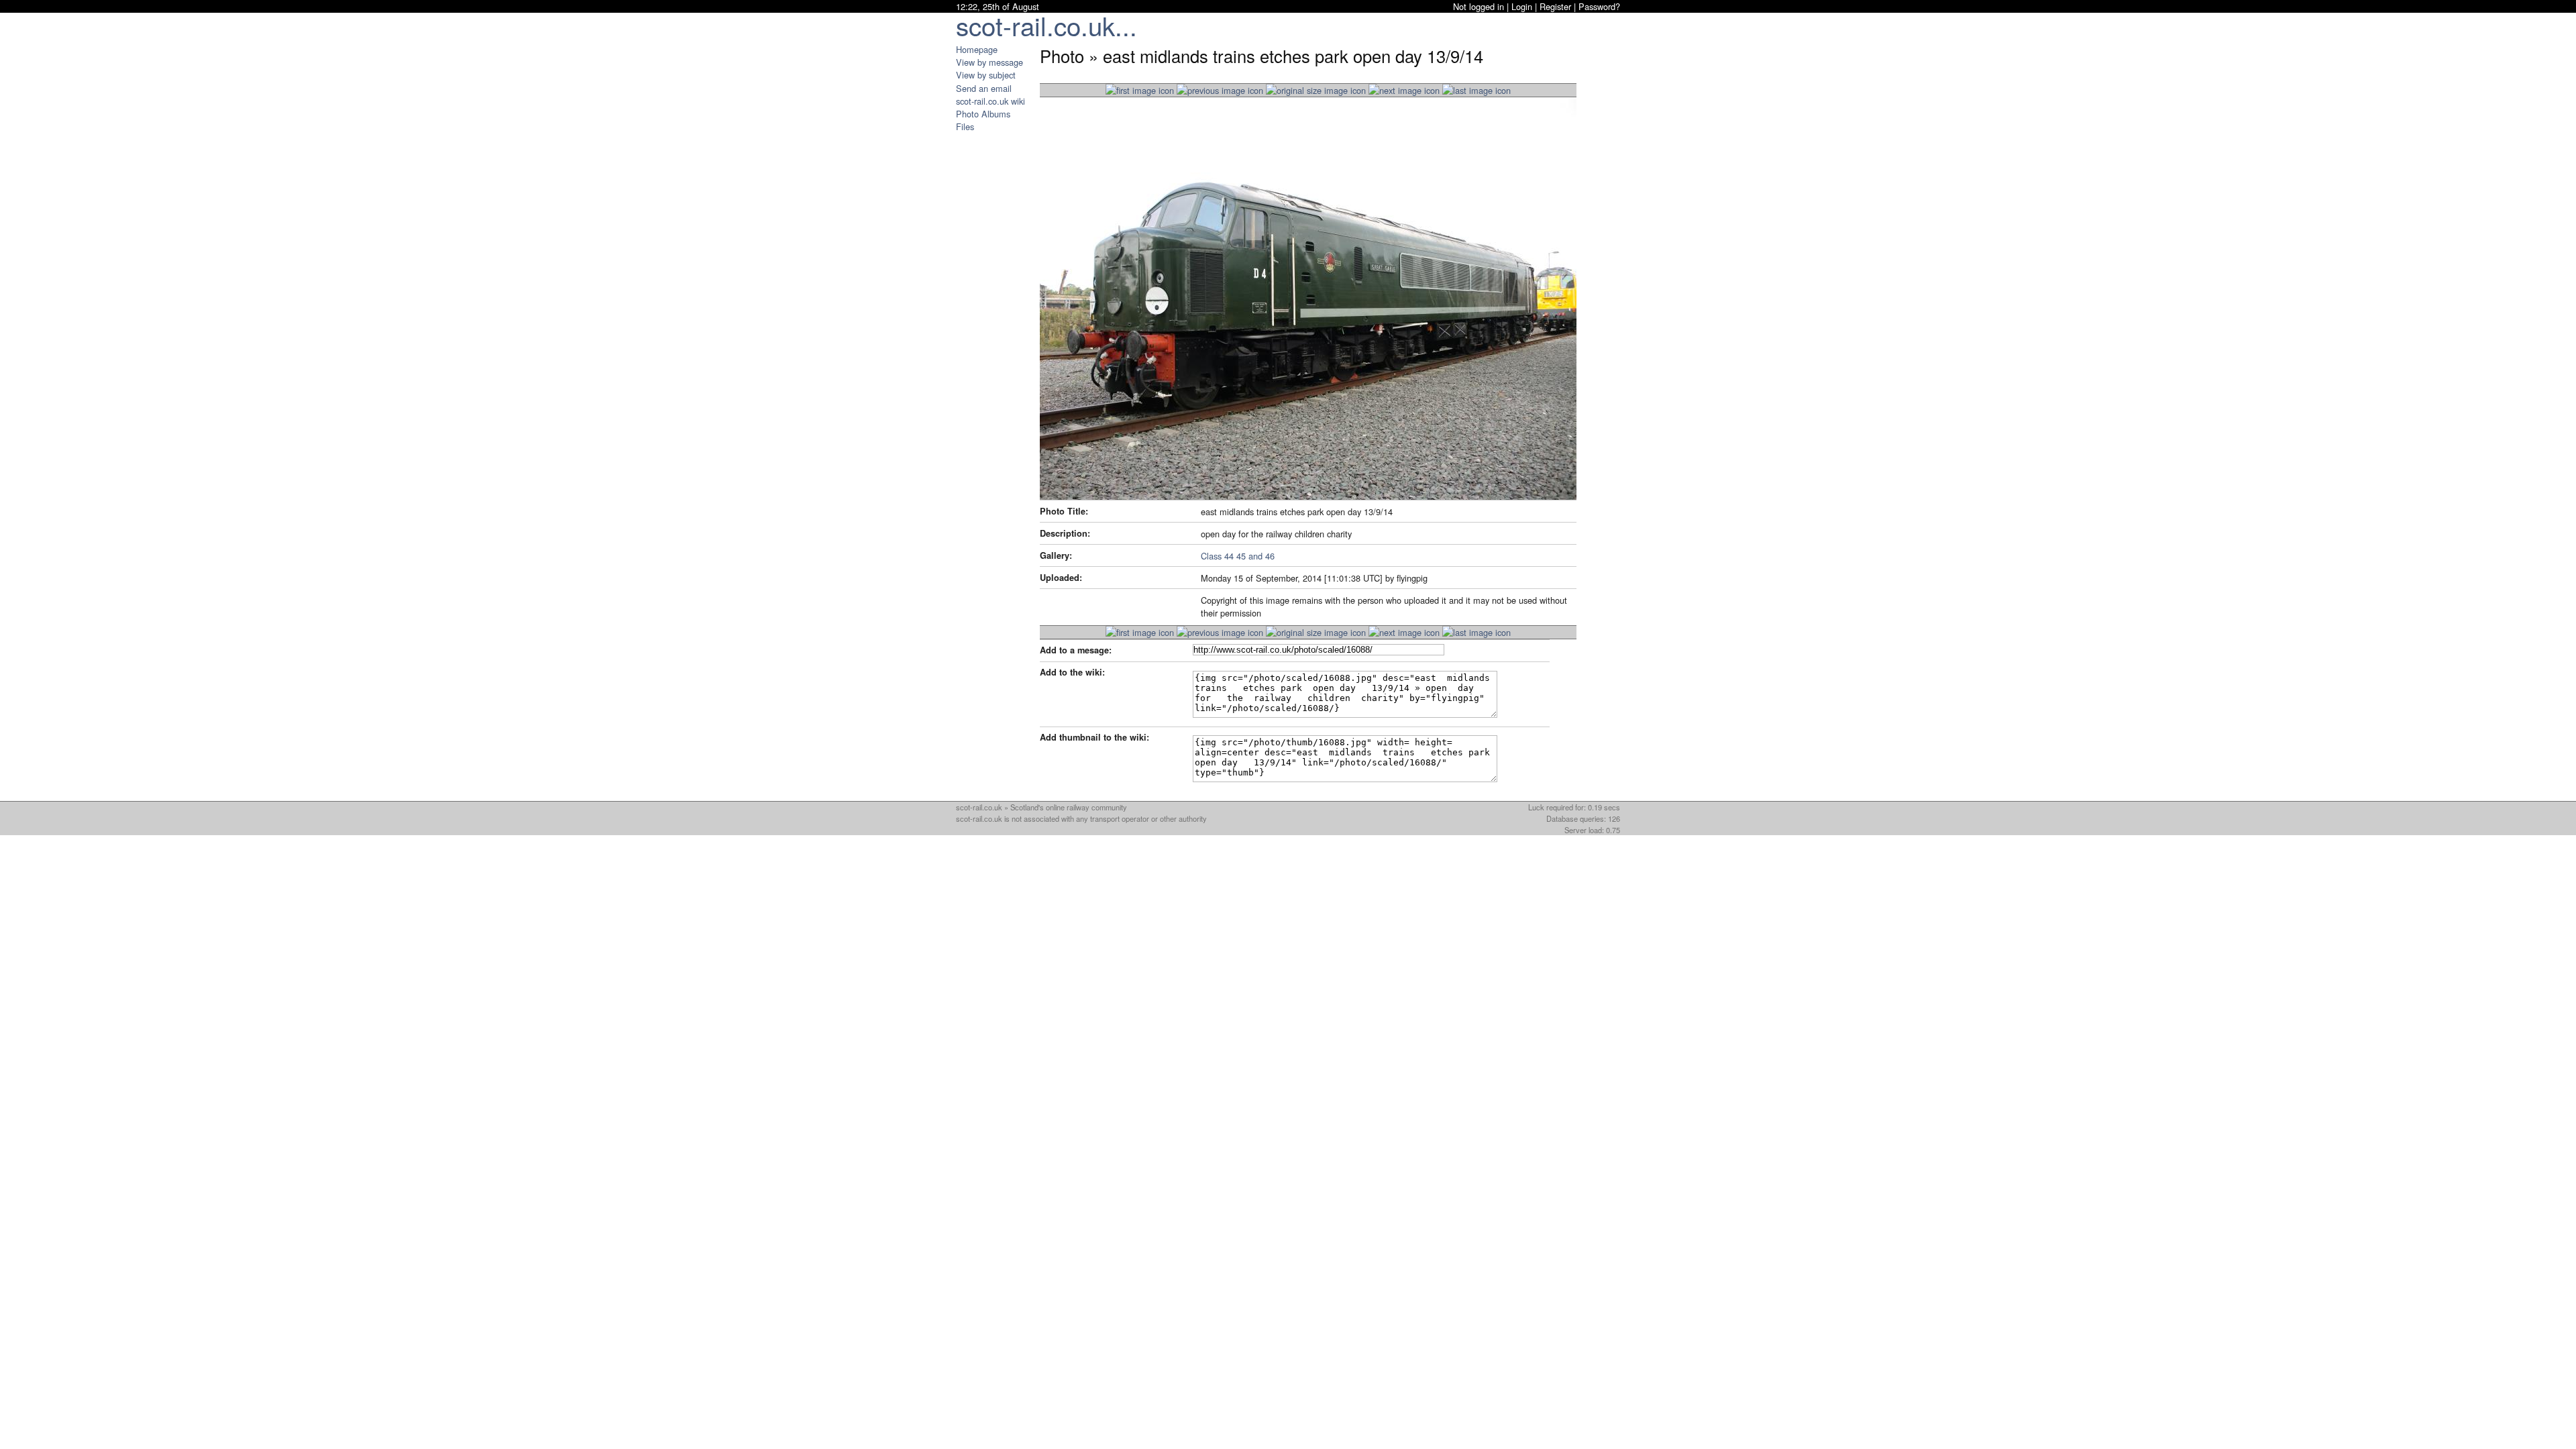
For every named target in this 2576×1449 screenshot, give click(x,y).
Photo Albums (983, 114)
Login (1522, 6)
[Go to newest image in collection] (1140, 90)
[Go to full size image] (1316, 90)
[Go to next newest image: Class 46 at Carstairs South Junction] (1220, 90)
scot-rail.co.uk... (1046, 25)
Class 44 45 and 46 (1238, 556)
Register (1555, 6)
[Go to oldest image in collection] (1477, 90)
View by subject (986, 75)
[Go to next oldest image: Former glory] (1404, 90)
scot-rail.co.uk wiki (990, 101)
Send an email (984, 88)
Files (965, 126)
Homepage (977, 49)
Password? (1599, 6)
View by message (989, 62)
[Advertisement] (996, 334)
